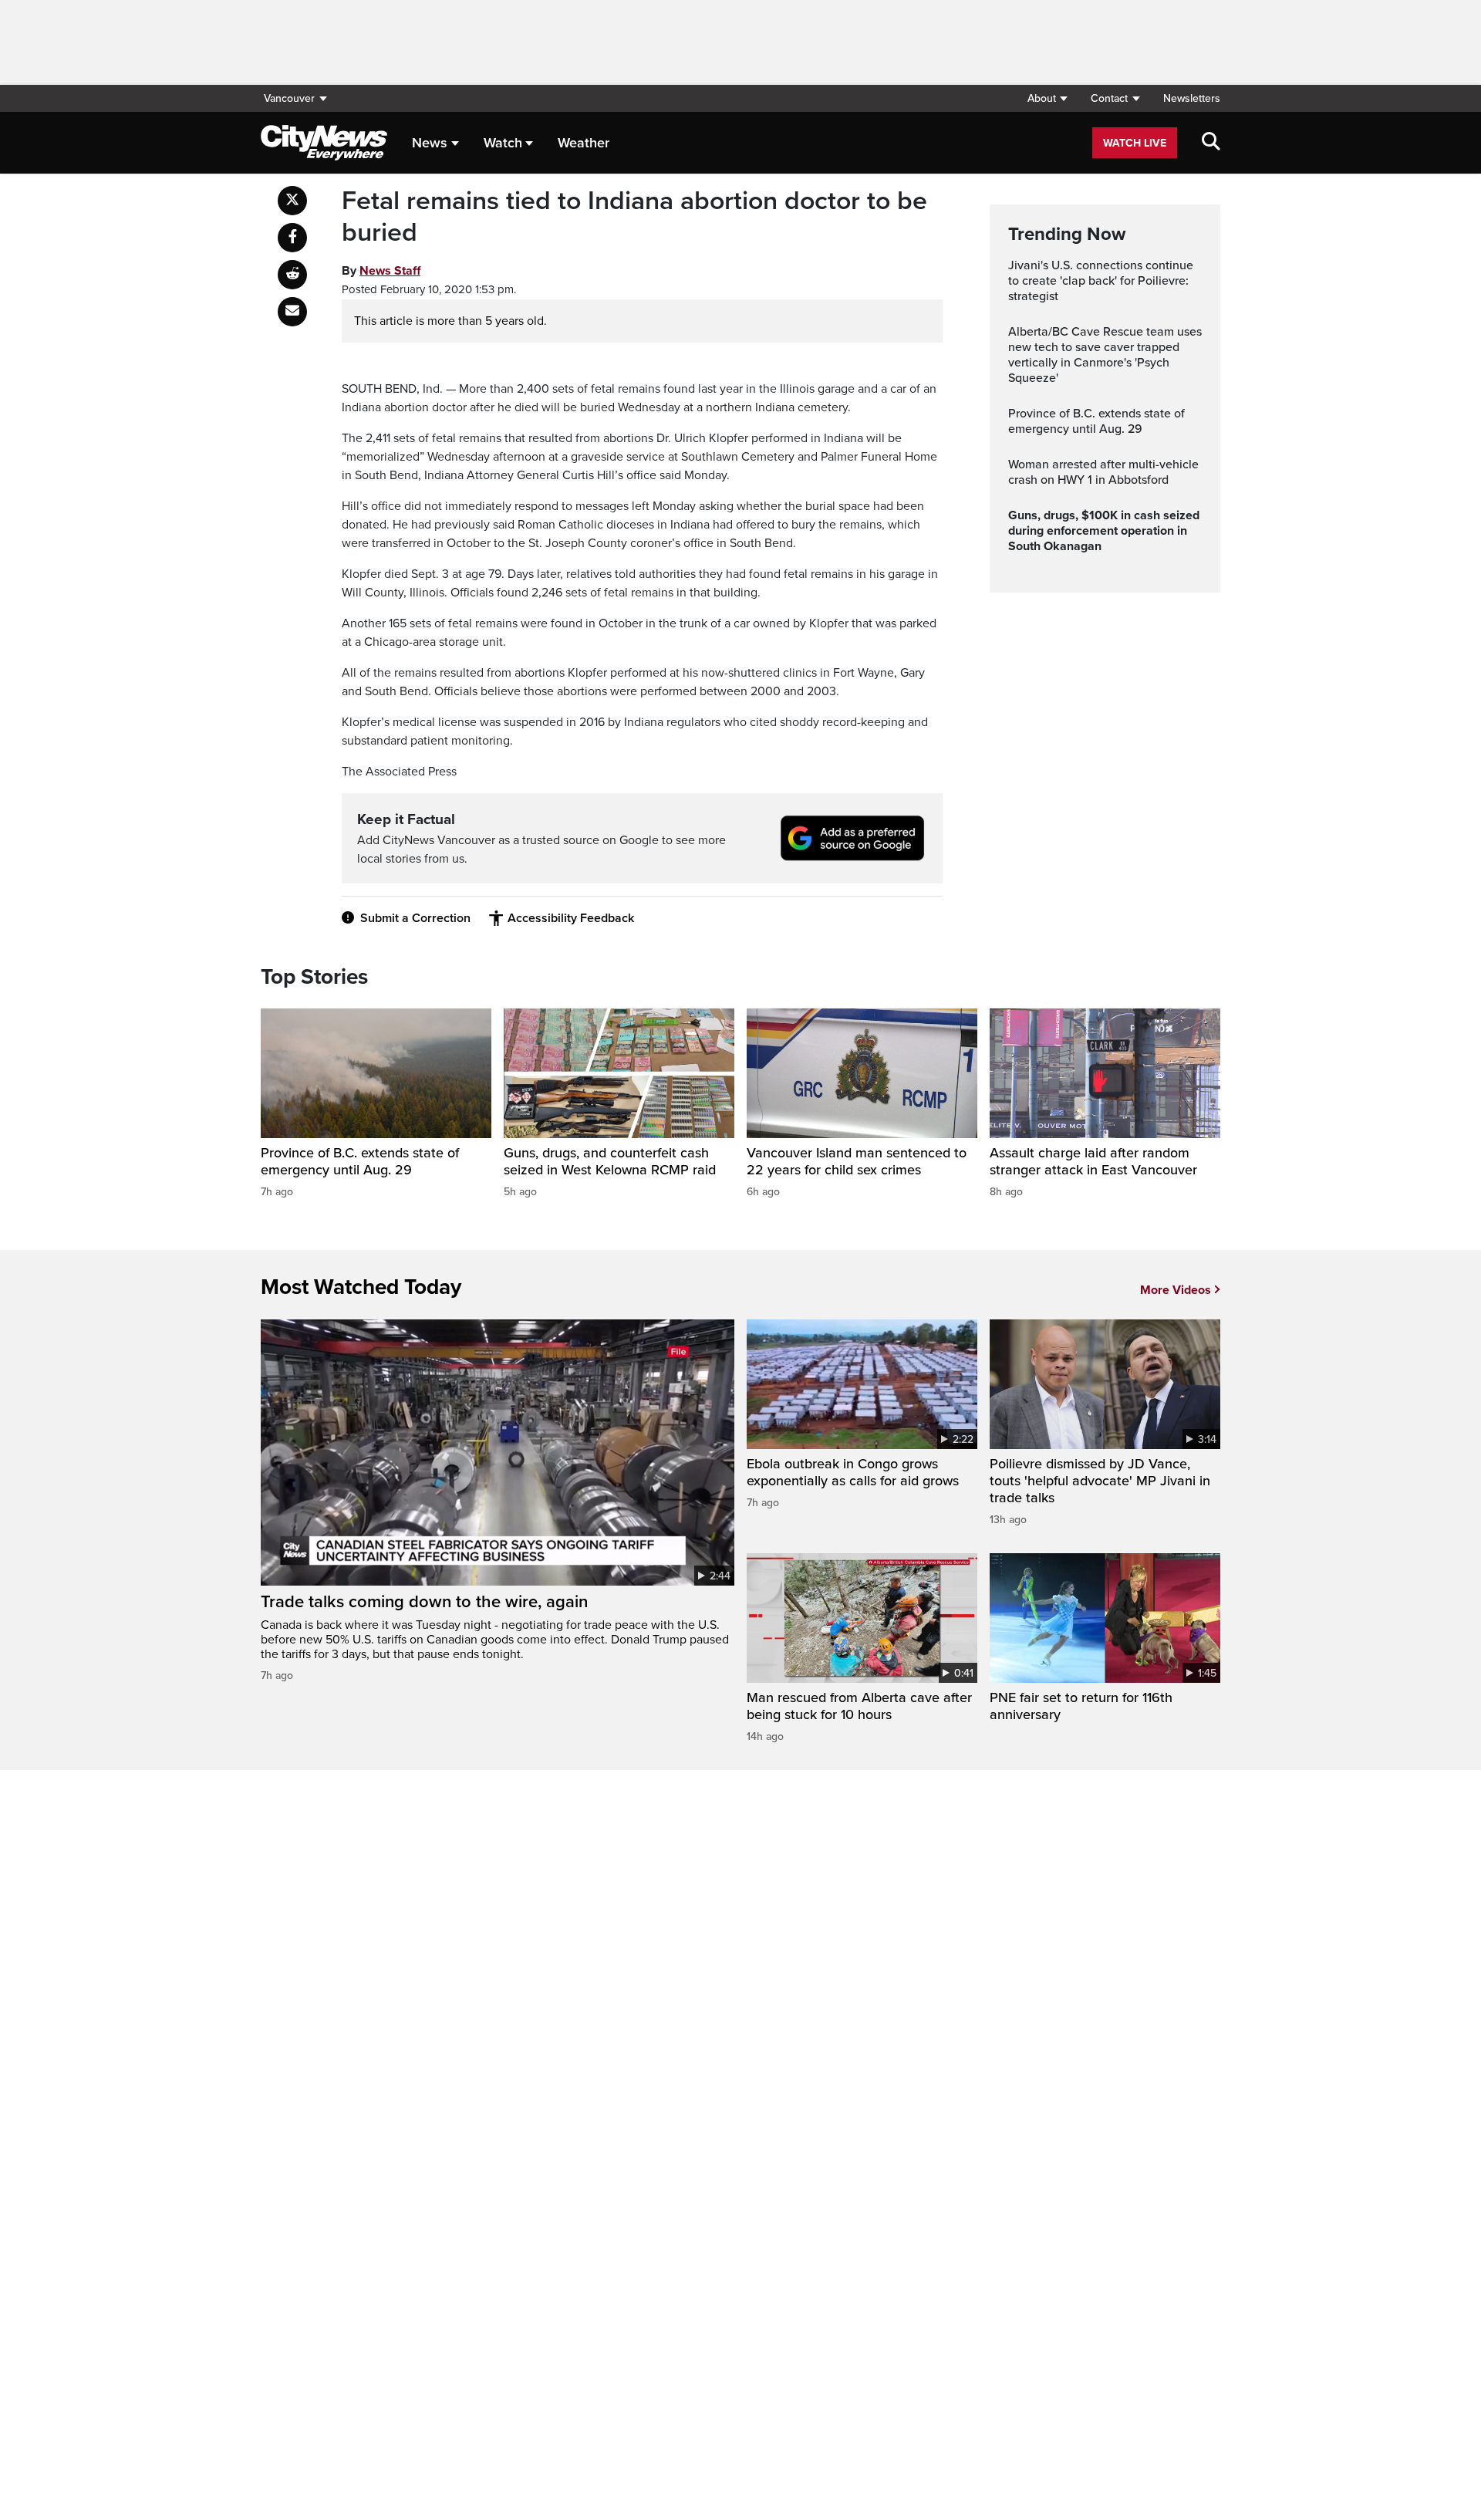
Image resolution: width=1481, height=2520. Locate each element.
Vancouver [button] (289, 98)
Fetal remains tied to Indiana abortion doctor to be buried (634, 217)
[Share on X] (292, 201)
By (381, 271)
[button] (1047, 98)
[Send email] (292, 312)
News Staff (390, 271)
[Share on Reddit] (292, 275)
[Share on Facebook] (292, 238)
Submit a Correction (415, 918)
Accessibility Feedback (571, 918)
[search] (1211, 143)
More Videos (1176, 1290)
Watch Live (1135, 143)
